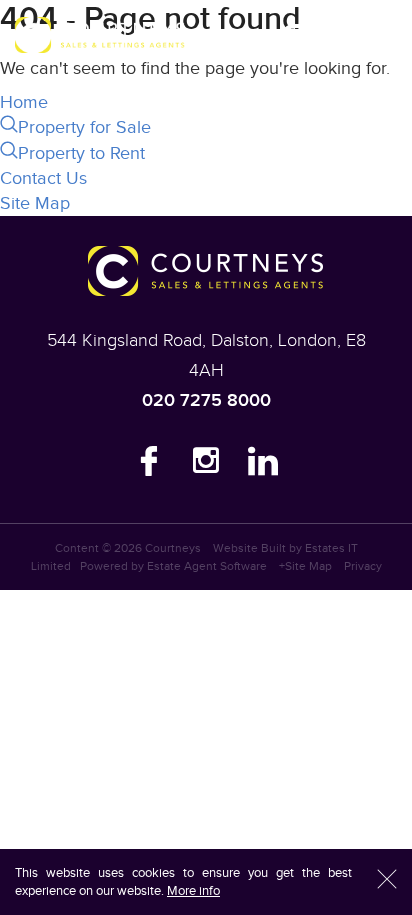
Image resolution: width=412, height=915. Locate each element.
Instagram (206, 466)
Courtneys (173, 548)
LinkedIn (263, 466)
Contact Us (43, 178)
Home (24, 102)
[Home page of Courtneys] (100, 35)
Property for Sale (84, 127)
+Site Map (305, 566)
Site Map (35, 203)
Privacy (363, 566)
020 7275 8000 (206, 400)
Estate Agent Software (207, 566)
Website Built (249, 548)
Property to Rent (81, 153)
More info (193, 891)
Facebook (149, 466)
